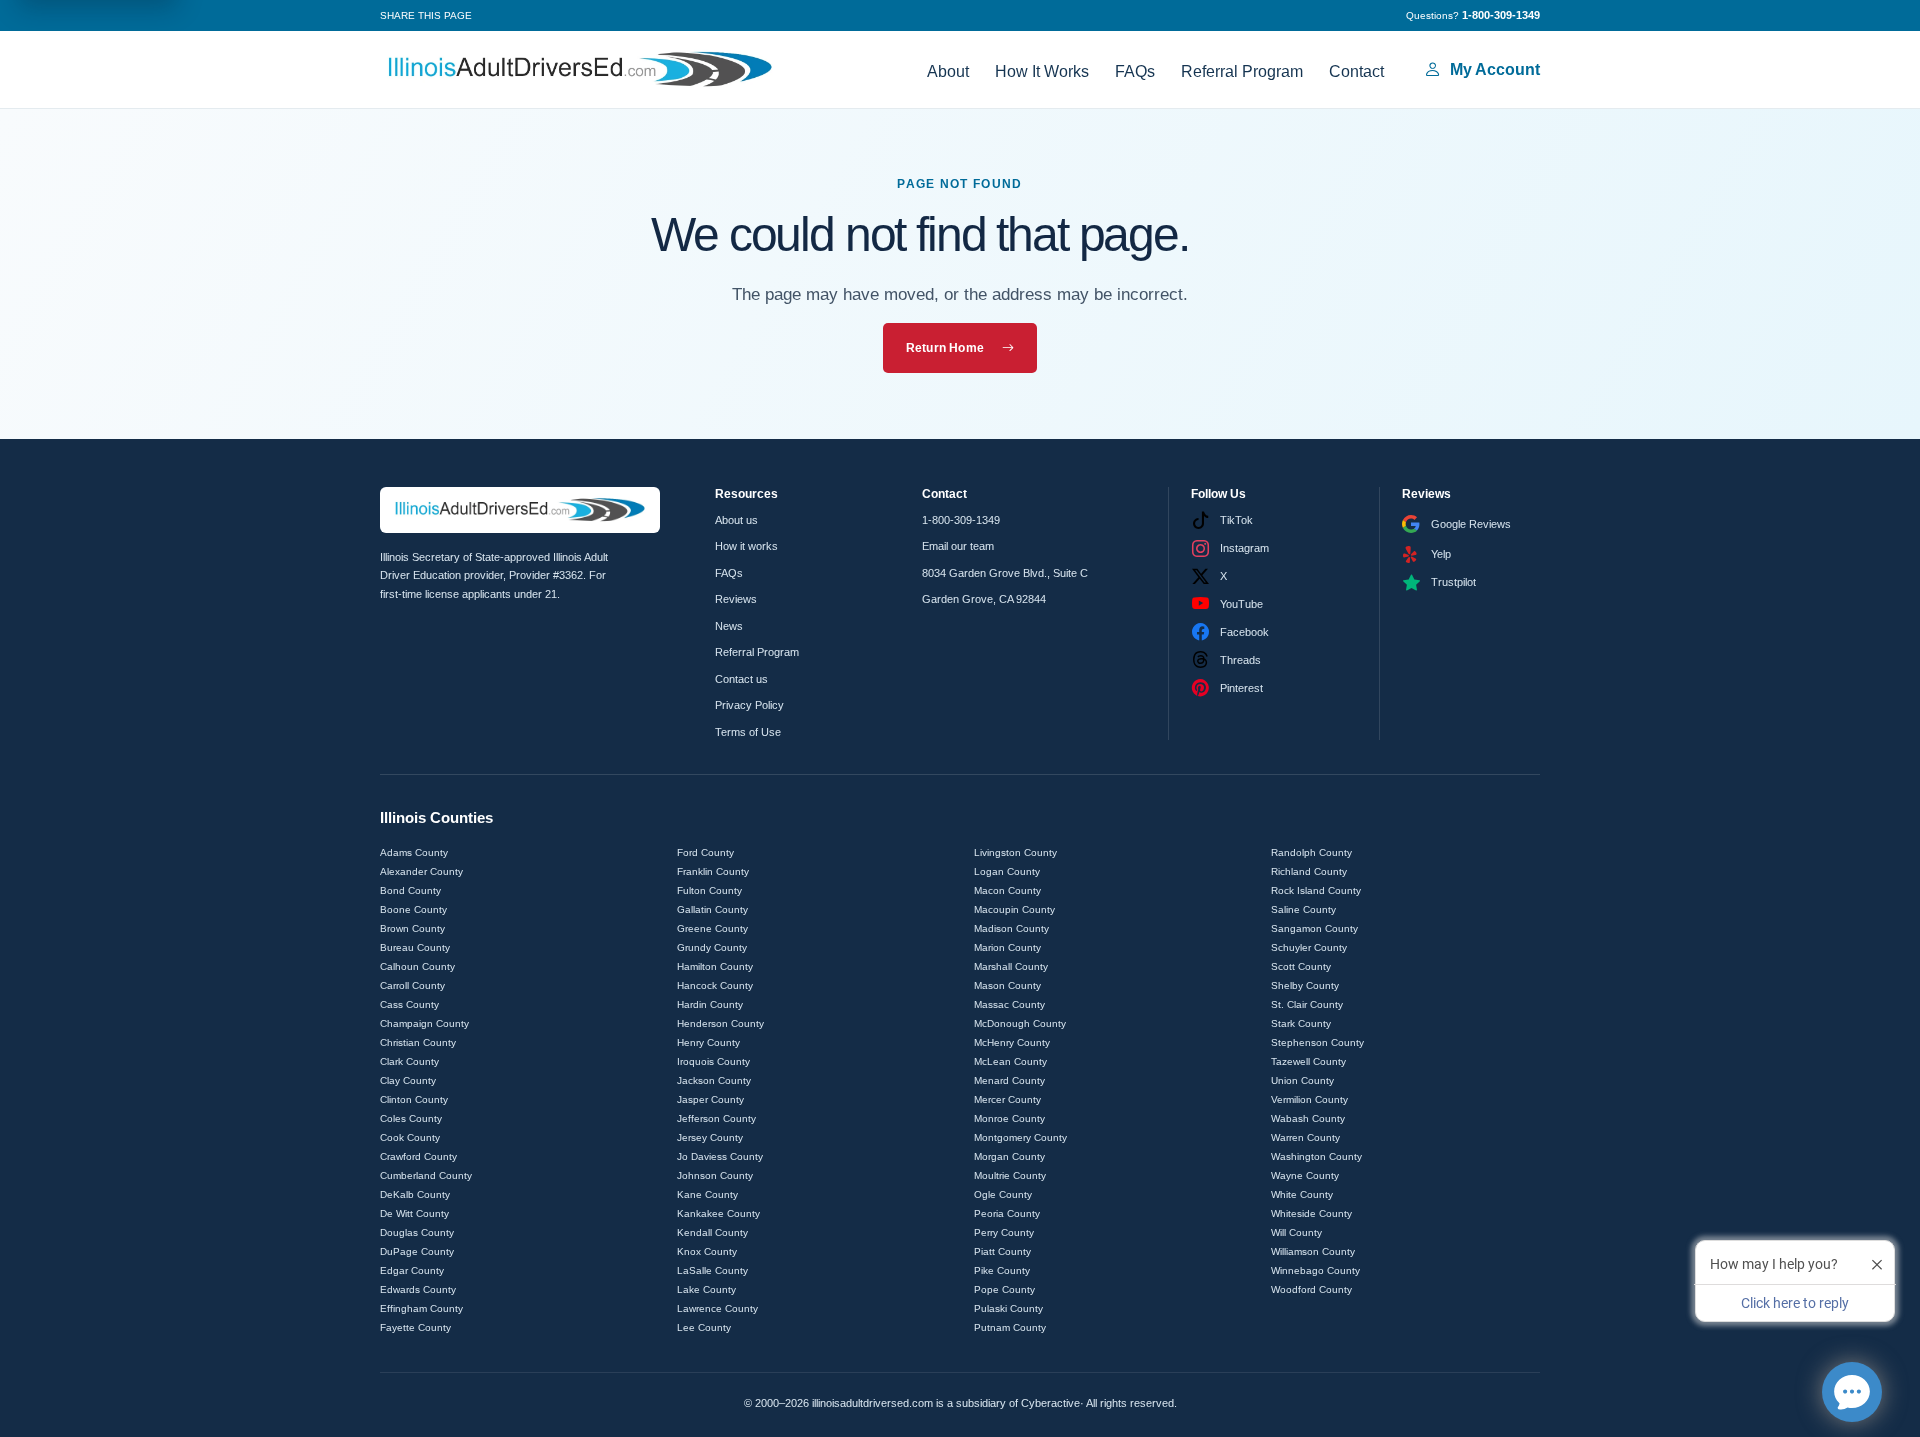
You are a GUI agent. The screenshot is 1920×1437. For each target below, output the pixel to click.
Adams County (414, 852)
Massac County (1009, 1004)
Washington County (1316, 1156)
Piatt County (1002, 1251)
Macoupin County (1014, 909)
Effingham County (421, 1308)
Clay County (408, 1080)
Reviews (736, 599)
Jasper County (710, 1099)
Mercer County (1007, 1099)
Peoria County (1007, 1213)
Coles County (411, 1118)
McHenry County (1012, 1042)
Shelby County (1305, 985)
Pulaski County (1008, 1308)
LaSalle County (712, 1270)
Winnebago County (1315, 1270)
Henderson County (720, 1023)
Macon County (1007, 890)
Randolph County (1311, 852)
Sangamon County (1314, 928)
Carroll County (412, 985)
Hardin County (710, 1004)
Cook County (410, 1137)
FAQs (1135, 71)
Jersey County (710, 1137)
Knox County (707, 1251)
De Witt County (414, 1213)
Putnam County (1010, 1327)
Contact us (741, 679)
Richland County (1309, 871)
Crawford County (418, 1156)
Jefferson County (716, 1118)
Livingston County (1015, 852)
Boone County (413, 909)
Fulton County (709, 890)
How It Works (1042, 71)
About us (736, 520)
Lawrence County (717, 1308)
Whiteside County (1311, 1213)
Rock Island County (1316, 890)
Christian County (418, 1042)
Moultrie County (1010, 1175)
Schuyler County (1309, 947)
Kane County (707, 1194)
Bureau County (415, 947)
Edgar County (412, 1270)
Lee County (704, 1327)
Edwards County (418, 1289)
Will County (1296, 1232)
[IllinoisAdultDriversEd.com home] (580, 69)
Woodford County (1311, 1289)
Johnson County (715, 1175)
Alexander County (421, 871)
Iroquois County (713, 1061)
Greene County (712, 928)
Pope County (1004, 1289)
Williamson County (1313, 1251)
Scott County (1301, 966)
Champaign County (424, 1023)
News (729, 626)
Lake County (706, 1289)
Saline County (1303, 909)
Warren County (1305, 1137)
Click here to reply (1795, 1303)
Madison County (1011, 928)
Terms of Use (748, 732)
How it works (746, 546)
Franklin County (713, 871)
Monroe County (1009, 1118)
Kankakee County (718, 1213)
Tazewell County (1308, 1061)
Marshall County (1011, 966)
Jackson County (714, 1080)
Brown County (412, 928)
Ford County (705, 852)
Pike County (1002, 1270)
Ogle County (1003, 1194)
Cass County (409, 1004)
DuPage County (417, 1251)
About (948, 71)
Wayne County (1305, 1175)
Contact (1356, 71)
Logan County (1007, 871)
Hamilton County (715, 966)
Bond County (410, 890)
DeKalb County (415, 1194)
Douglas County (417, 1232)
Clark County (409, 1061)
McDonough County (1020, 1023)
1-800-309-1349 (961, 520)
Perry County (1004, 1232)
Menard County (1009, 1080)
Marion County (1007, 947)
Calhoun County (417, 966)
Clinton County (414, 1099)
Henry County (708, 1042)
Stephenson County (1317, 1042)
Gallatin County (712, 909)
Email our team (958, 546)
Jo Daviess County (720, 1156)
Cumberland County (426, 1175)
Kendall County (712, 1232)
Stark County (1301, 1023)
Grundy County (712, 947)
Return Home (945, 348)
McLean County (1010, 1061)
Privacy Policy (749, 705)
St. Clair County (1307, 1004)
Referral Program (1242, 71)
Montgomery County (1020, 1137)
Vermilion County (1309, 1099)
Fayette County (415, 1327)
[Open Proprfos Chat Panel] (1852, 1392)
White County (1302, 1194)
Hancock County (715, 985)
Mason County (1007, 985)
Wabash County (1308, 1118)
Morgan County (1009, 1156)
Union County (1302, 1080)
